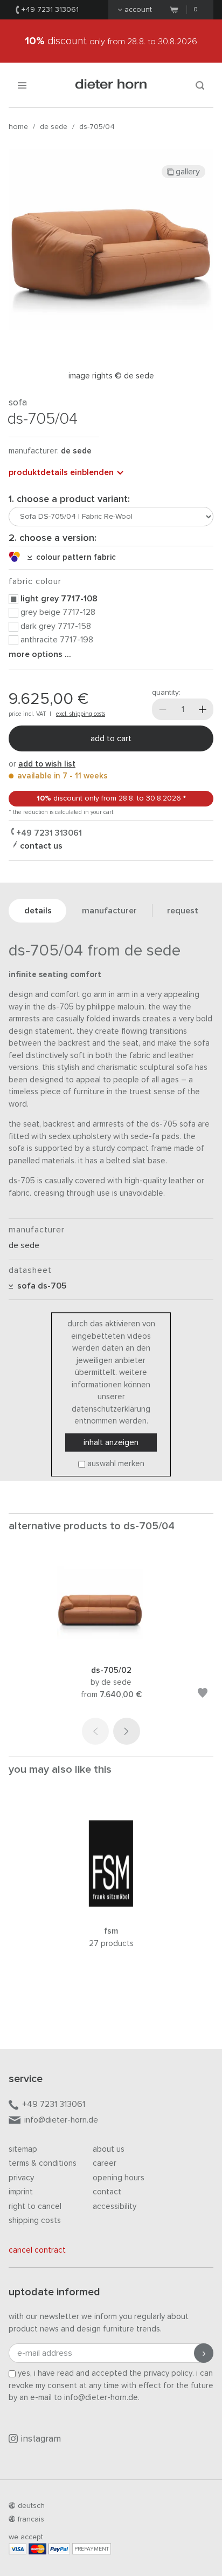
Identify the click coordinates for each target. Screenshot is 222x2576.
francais (31, 2519)
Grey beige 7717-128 (58, 612)
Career (105, 2163)
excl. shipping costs (81, 714)
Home (18, 127)
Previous (95, 1731)
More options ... (40, 654)
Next (127, 1731)
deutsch (31, 2506)
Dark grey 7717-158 (56, 626)
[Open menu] (22, 85)
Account (138, 10)
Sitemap (23, 2149)
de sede (54, 127)
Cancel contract (37, 2250)
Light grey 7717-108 (59, 599)
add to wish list (47, 764)
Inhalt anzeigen (111, 1442)
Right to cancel (35, 2206)
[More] (203, 709)
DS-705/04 (97, 127)
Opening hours (119, 2178)
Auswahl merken (116, 1464)
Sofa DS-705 (40, 1286)
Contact (107, 2192)
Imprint (21, 2192)
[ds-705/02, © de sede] (111, 1650)
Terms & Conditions (43, 2163)
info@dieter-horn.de (61, 2120)
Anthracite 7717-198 (57, 640)
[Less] (163, 709)
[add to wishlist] (203, 1695)
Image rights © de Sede (111, 376)
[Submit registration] (204, 2353)
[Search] (200, 85)
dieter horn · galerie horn (111, 85)
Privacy (21, 2178)
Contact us (40, 846)
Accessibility (115, 2206)
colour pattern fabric (74, 557)
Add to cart (111, 738)
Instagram (41, 2439)
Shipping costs (35, 2221)
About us (109, 2149)
